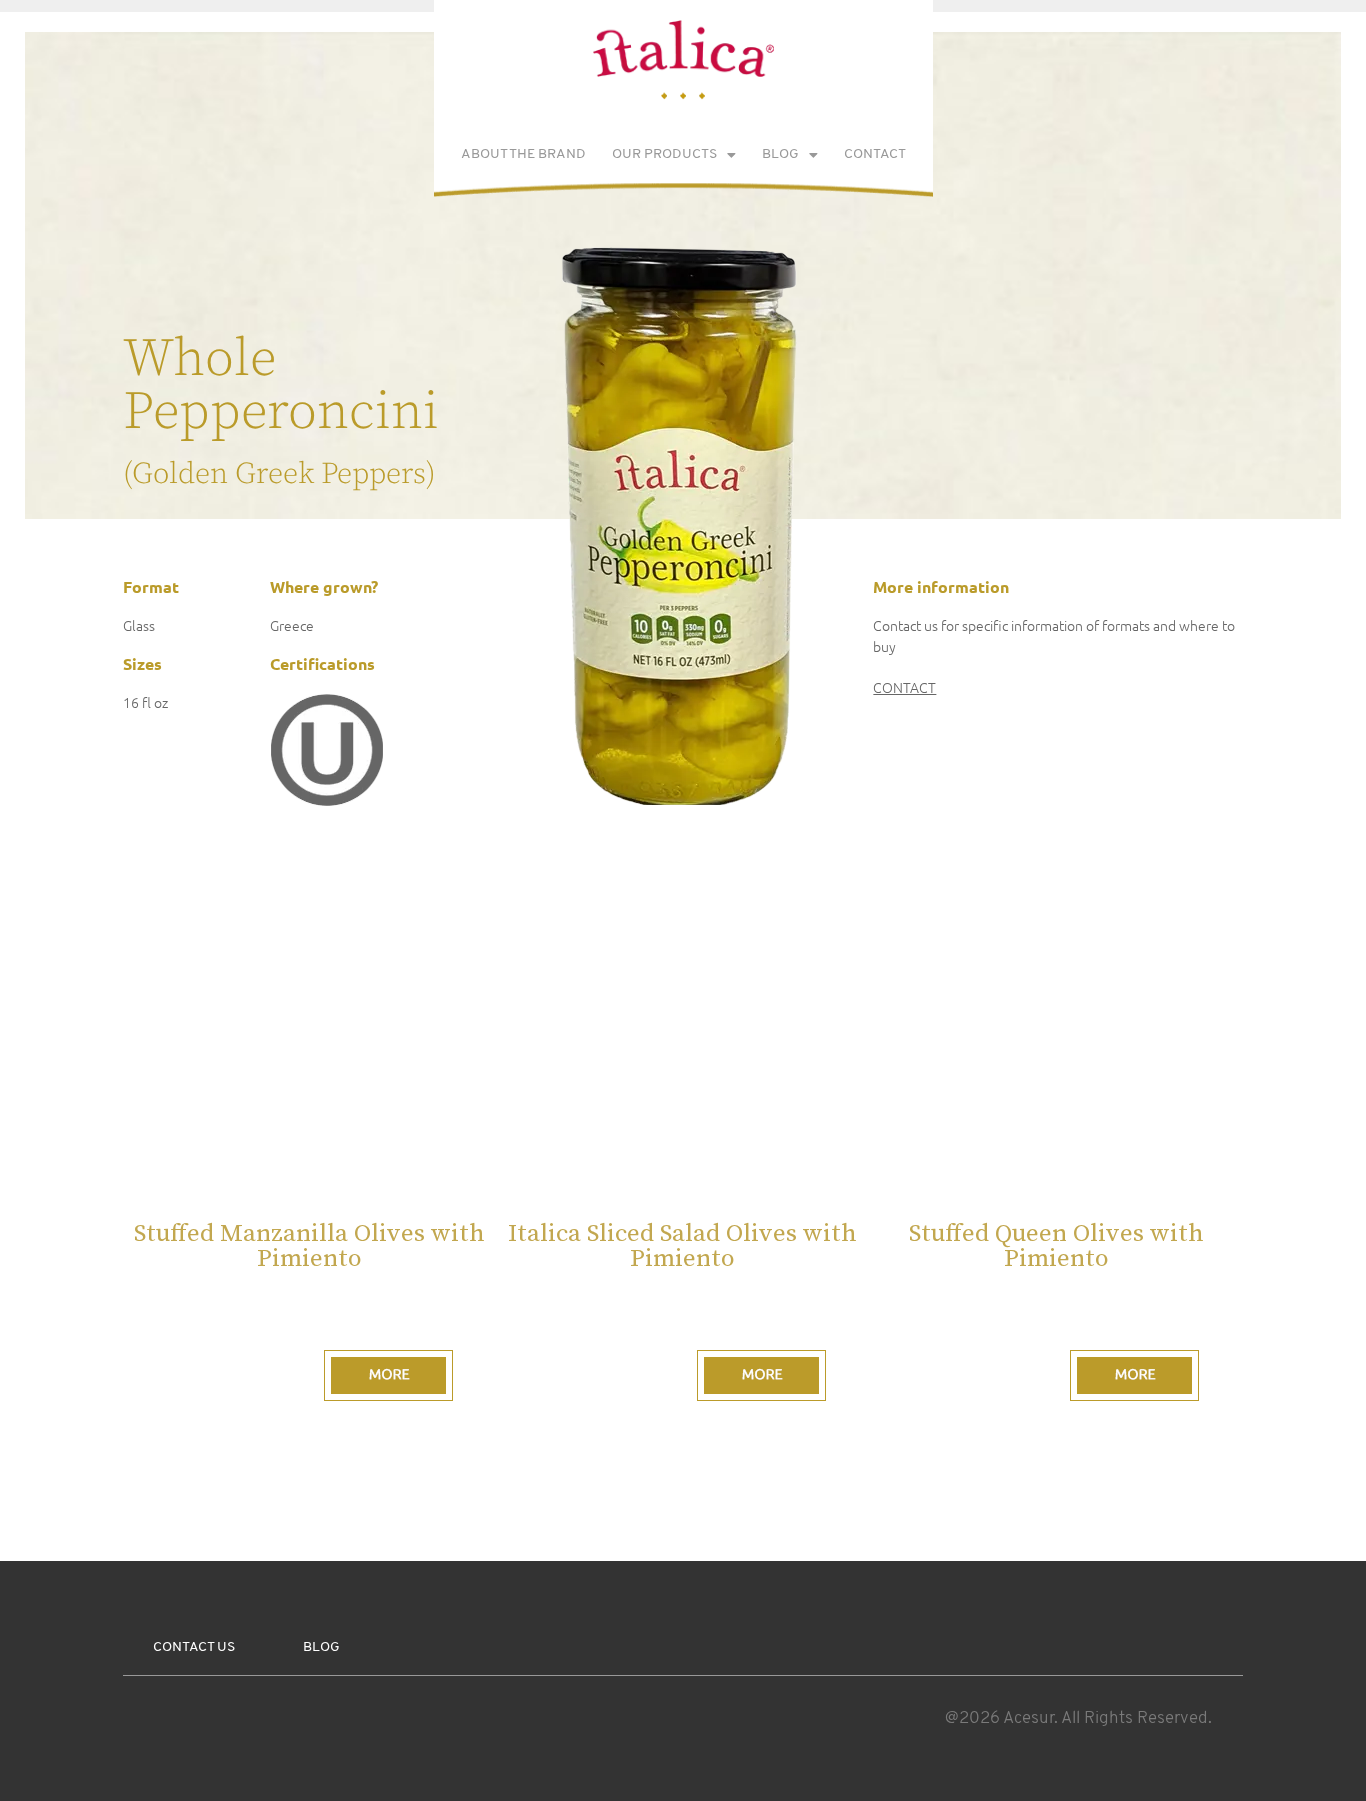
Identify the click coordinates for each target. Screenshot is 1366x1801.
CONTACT (875, 154)
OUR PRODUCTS (664, 154)
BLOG (780, 154)
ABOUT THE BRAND (523, 154)
